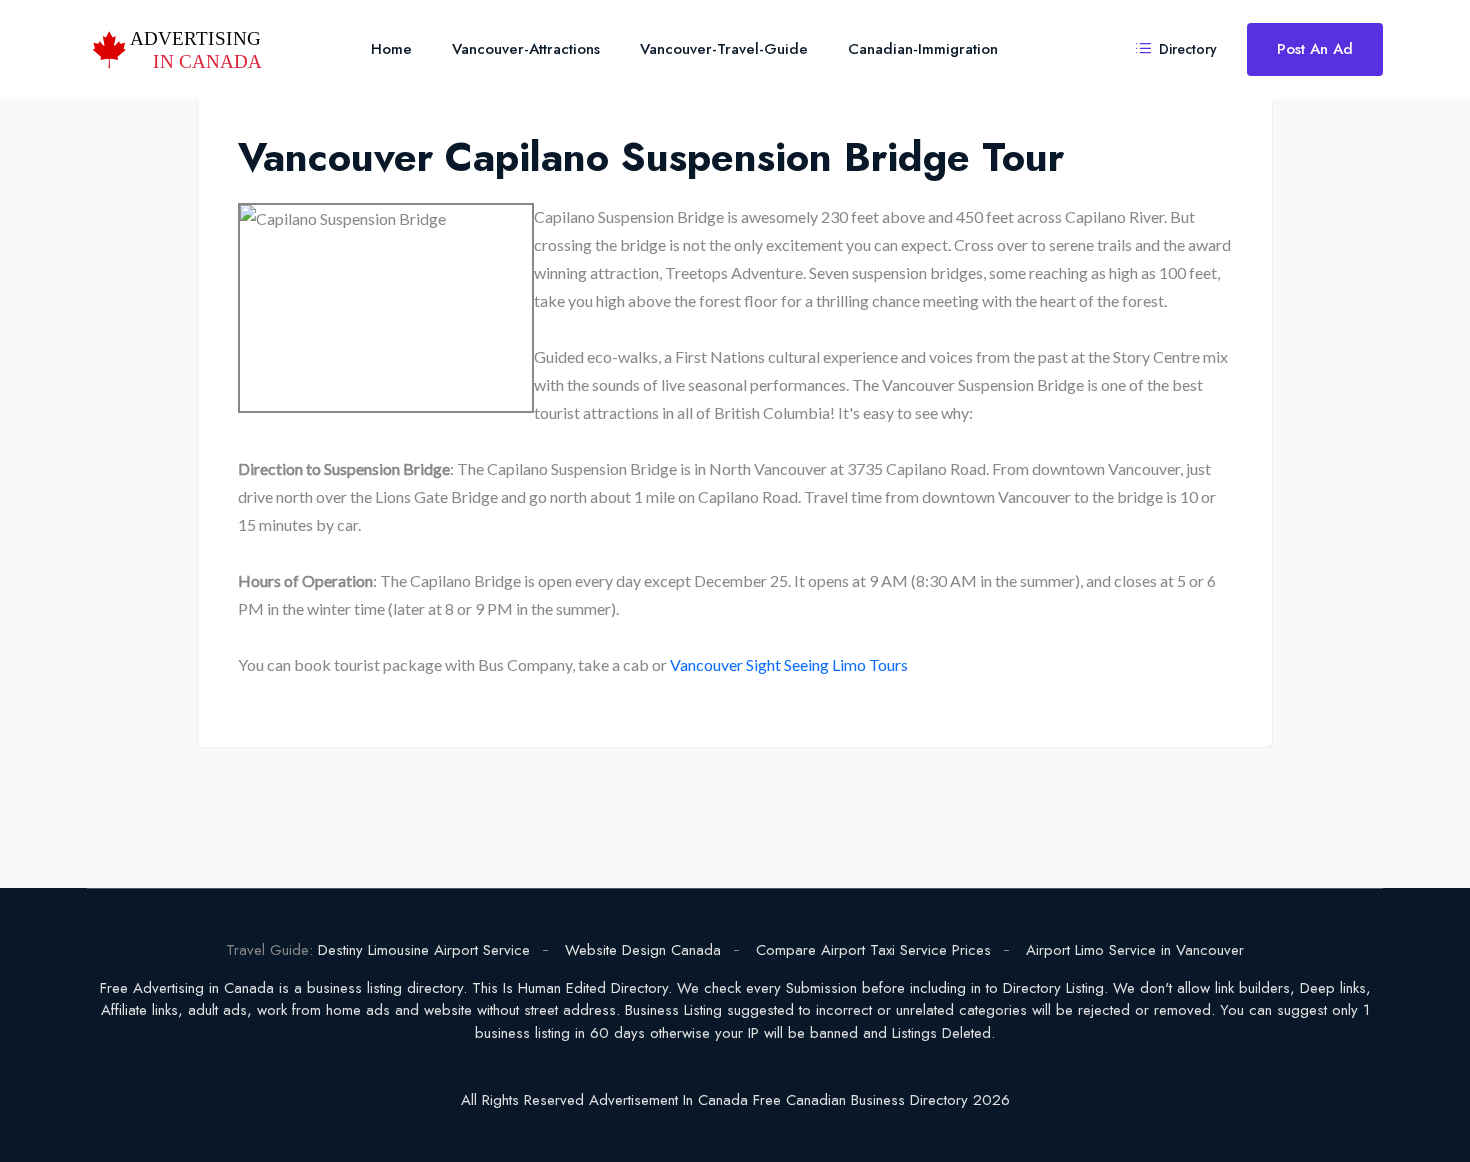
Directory (1186, 49)
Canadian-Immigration (923, 49)
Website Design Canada (643, 950)
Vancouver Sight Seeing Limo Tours (789, 664)
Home (391, 49)
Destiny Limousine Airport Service (424, 950)
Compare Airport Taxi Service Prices (873, 950)
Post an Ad (1315, 49)
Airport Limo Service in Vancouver (1135, 950)
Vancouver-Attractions (526, 49)
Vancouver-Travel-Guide (724, 49)
